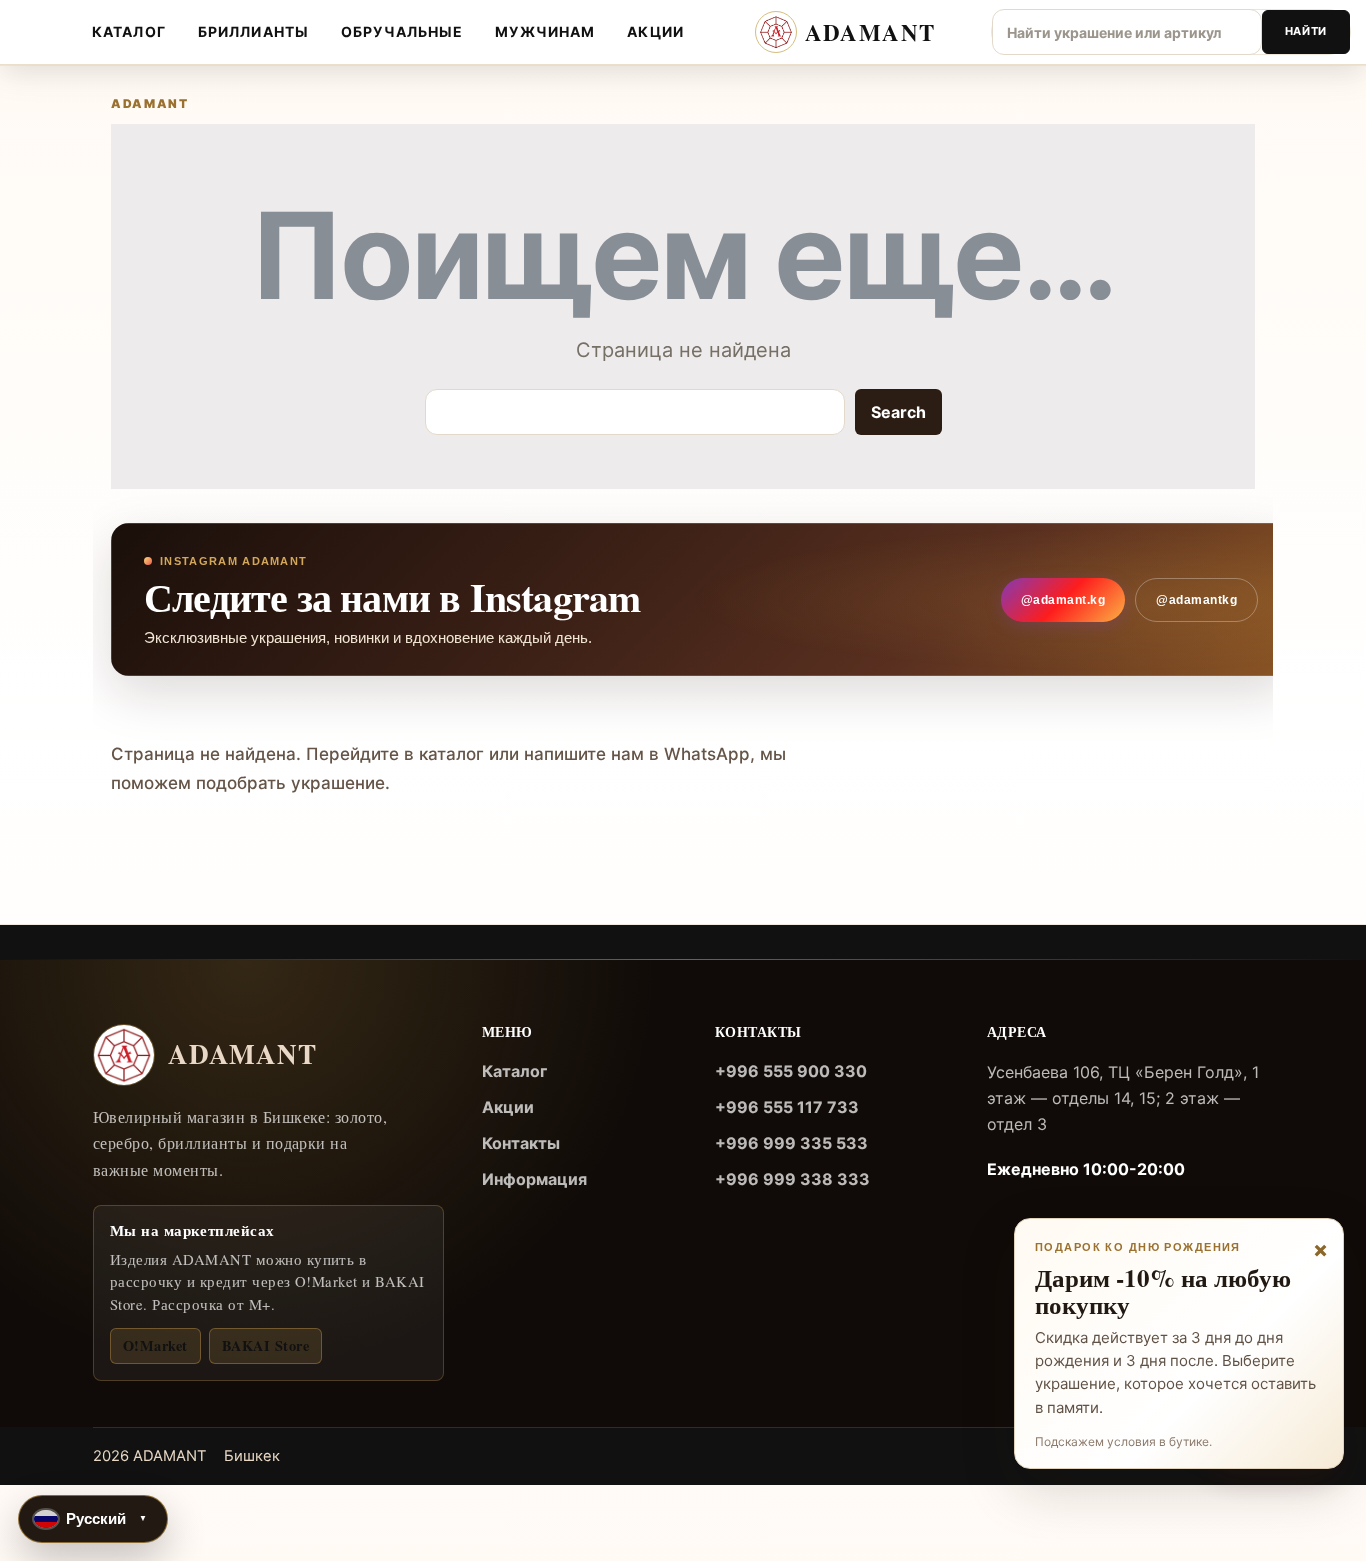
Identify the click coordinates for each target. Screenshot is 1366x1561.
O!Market (155, 1345)
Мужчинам (545, 31)
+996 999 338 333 (792, 1179)
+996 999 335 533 (791, 1143)
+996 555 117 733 (787, 1107)
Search (898, 412)
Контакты (521, 1143)
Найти (1306, 31)
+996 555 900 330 (791, 1071)
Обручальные (402, 31)
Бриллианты (253, 31)
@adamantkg (1196, 600)
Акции (655, 31)
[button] (93, 1519)
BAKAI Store (265, 1345)
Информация (534, 1179)
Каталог (129, 31)
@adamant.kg (1063, 600)
